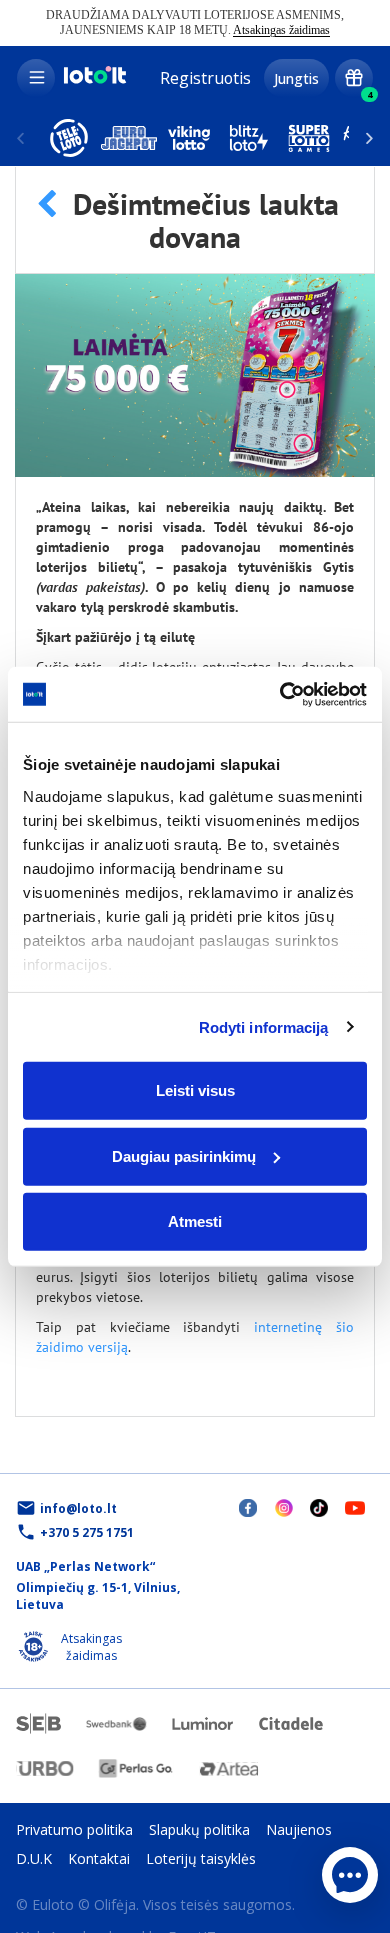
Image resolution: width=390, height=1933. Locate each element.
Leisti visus (195, 1090)
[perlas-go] (136, 1768)
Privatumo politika (74, 1829)
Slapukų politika (199, 1829)
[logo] (93, 80)
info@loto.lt (78, 1508)
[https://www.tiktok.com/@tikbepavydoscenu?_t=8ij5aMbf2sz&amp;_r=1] (319, 1507)
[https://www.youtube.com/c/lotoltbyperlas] (355, 1506)
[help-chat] (350, 1875)
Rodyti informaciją (264, 1026)
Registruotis (205, 78)
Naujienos (299, 1829)
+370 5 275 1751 (87, 1532)
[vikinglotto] (189, 138)
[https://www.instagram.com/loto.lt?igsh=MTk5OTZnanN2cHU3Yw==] (284, 1507)
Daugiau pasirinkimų (184, 1155)
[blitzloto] (249, 138)
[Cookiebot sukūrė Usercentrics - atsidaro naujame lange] (280, 694)
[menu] (36, 78)
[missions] (354, 78)
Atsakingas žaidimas (281, 30)
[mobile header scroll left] (369, 138)
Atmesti (195, 1221)
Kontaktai (99, 1858)
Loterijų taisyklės (201, 1858)
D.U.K (34, 1858)
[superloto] (309, 138)
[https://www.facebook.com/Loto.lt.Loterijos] (248, 1507)
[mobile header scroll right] (20, 138)
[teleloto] (69, 138)
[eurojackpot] (129, 138)
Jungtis (296, 78)
